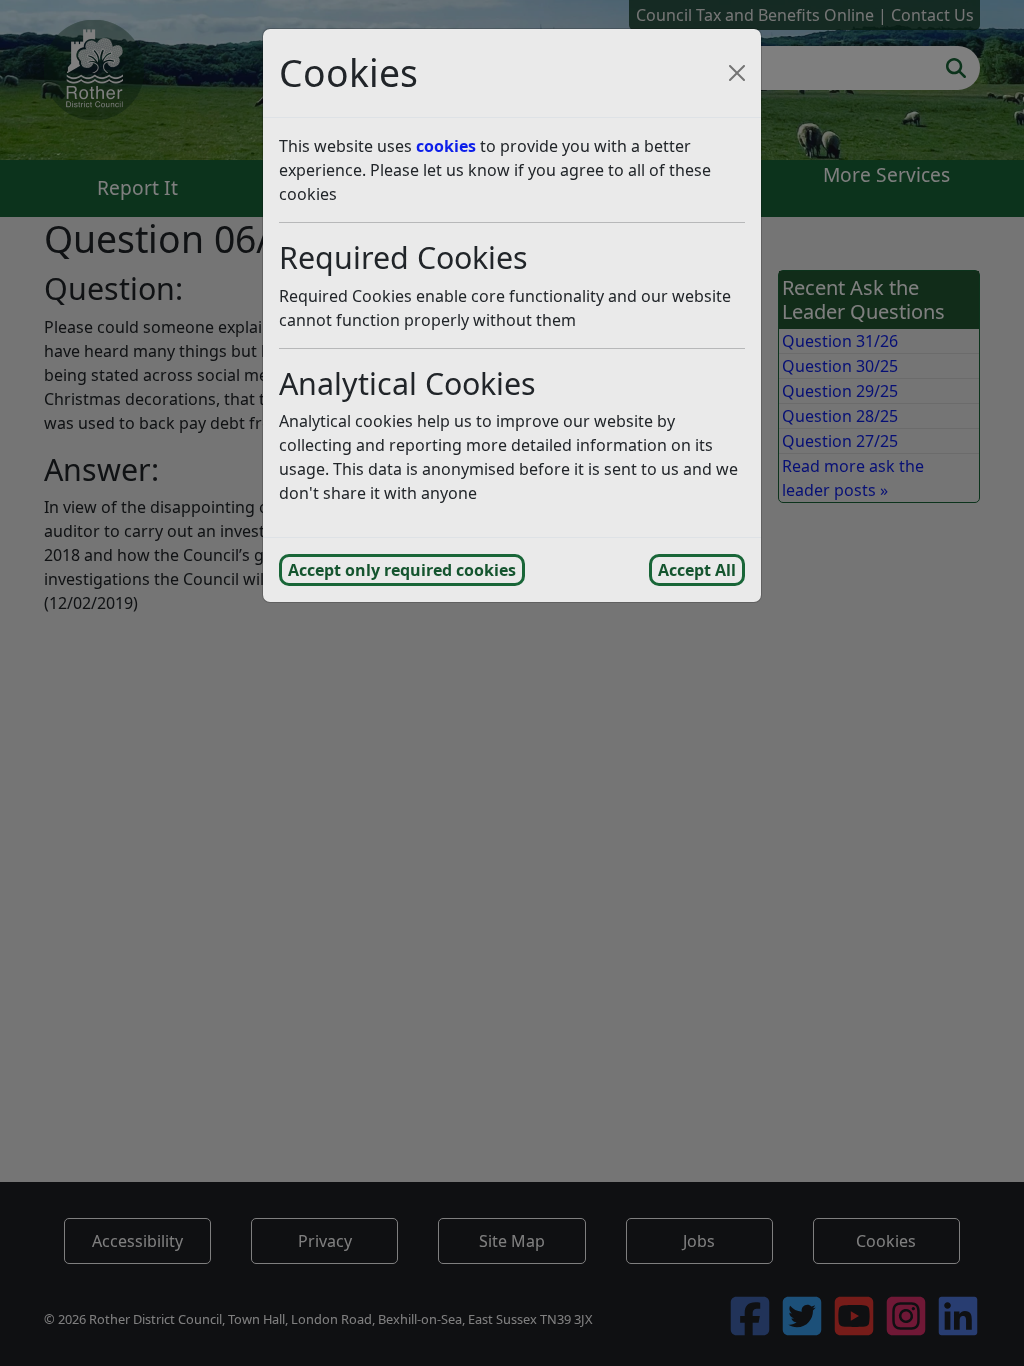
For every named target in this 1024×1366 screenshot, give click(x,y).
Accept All (697, 570)
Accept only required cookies (402, 570)
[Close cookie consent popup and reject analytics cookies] (737, 73)
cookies (446, 146)
